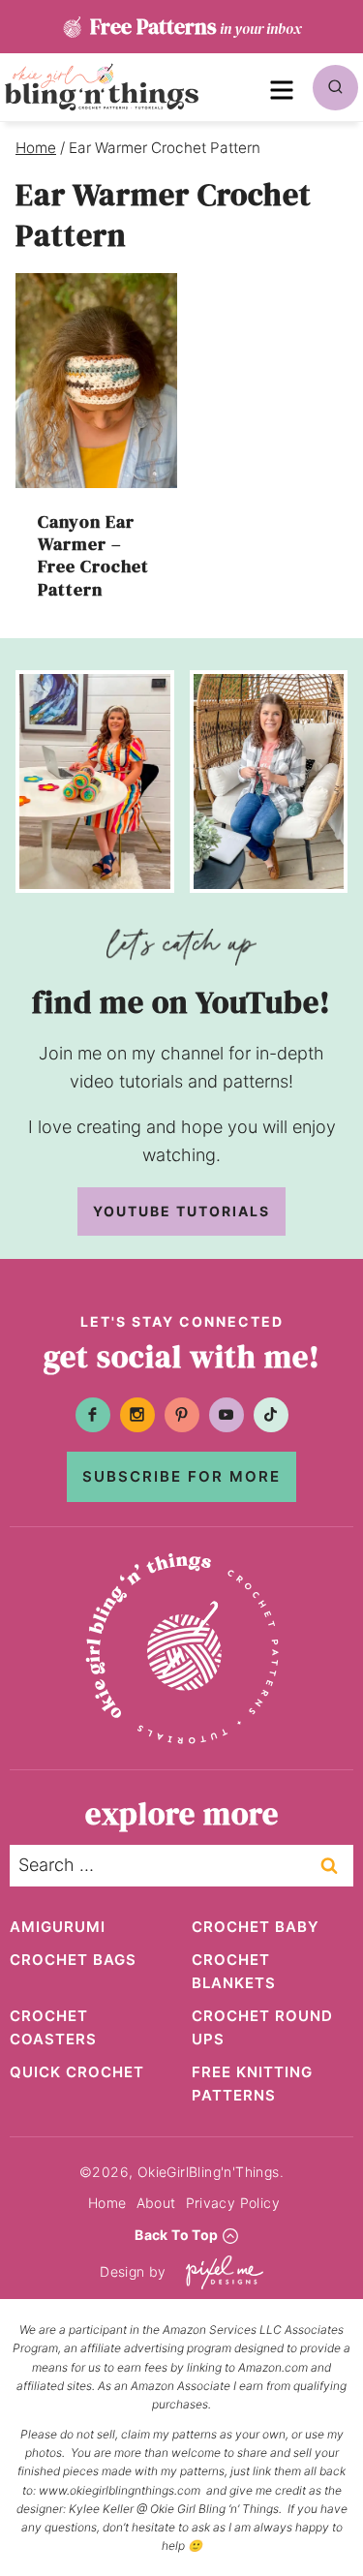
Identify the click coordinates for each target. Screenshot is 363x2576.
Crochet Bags (73, 1960)
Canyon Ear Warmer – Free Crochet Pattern (93, 555)
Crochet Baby (256, 1927)
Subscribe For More (181, 1476)
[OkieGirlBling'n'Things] (102, 87)
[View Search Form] (335, 88)
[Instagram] (137, 1415)
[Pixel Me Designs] (220, 2272)
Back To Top (176, 2235)
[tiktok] (271, 1415)
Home (107, 2203)
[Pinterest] (182, 1415)
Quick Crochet (77, 2072)
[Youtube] (227, 1415)
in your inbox (196, 26)
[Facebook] (93, 1415)
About (156, 2203)
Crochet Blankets (234, 1971)
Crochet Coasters (53, 2027)
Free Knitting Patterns (252, 2084)
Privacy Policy (233, 2203)
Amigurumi (58, 1927)
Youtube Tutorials (181, 1211)
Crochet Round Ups (262, 2027)
